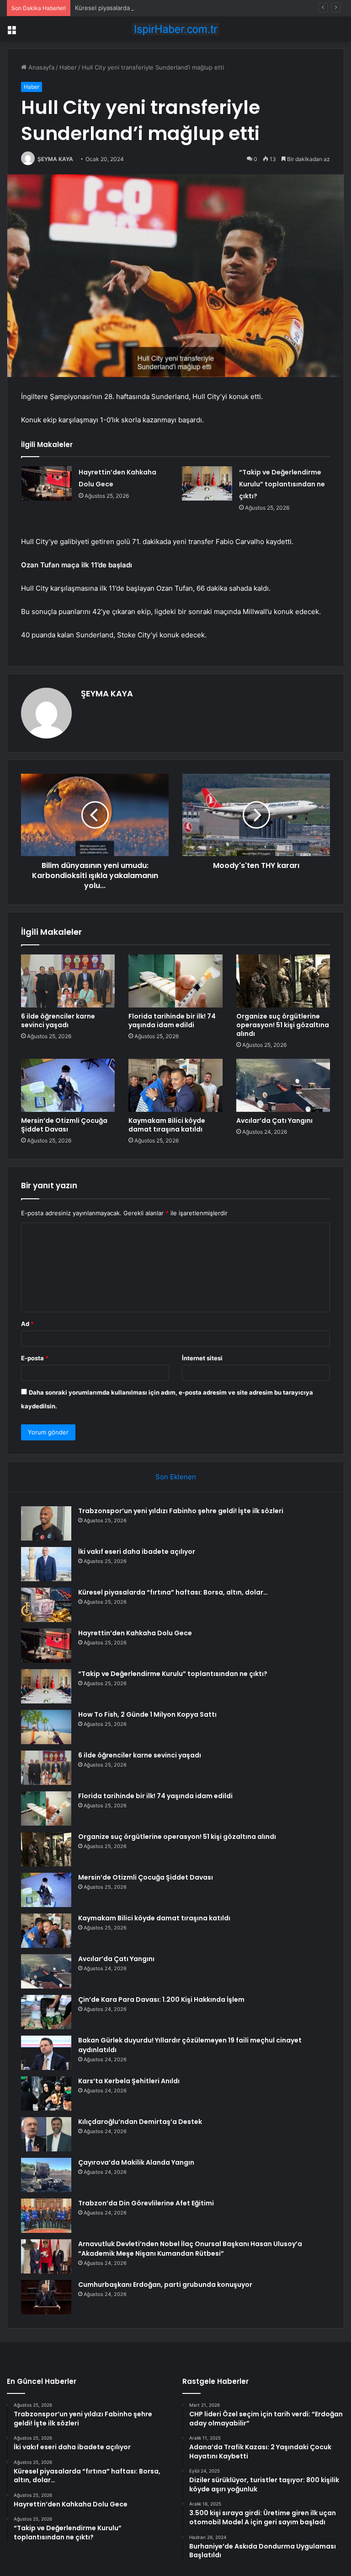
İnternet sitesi (202, 1358)
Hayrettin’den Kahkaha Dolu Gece (135, 1633)
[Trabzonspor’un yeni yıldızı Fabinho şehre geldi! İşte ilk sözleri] (46, 1523)
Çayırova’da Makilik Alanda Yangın (136, 2162)
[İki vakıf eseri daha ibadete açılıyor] (46, 1564)
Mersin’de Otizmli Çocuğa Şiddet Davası (64, 1125)
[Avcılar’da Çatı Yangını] (283, 1085)
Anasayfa (40, 67)
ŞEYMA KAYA (55, 159)
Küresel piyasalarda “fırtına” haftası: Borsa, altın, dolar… (153, 8)
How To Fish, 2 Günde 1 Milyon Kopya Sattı (147, 1714)
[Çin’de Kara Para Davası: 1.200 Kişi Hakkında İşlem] (46, 2012)
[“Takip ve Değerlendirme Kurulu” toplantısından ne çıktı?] (207, 483)
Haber (68, 67)
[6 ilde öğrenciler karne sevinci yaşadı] (68, 981)
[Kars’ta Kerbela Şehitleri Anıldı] (46, 2094)
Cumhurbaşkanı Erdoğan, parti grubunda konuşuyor (165, 2285)
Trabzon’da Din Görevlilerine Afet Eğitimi (146, 2203)
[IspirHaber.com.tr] (175, 29)
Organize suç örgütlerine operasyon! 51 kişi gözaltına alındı (283, 1025)
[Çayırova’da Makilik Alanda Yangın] (46, 2175)
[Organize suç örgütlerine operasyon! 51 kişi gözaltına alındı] (283, 981)
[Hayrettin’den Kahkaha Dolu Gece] (47, 483)
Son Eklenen (176, 1477)
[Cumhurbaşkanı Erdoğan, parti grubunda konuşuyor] (46, 2297)
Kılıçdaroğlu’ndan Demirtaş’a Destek (140, 2122)
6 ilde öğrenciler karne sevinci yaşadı (58, 1021)
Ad (27, 1324)
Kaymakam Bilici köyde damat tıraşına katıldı (167, 1125)
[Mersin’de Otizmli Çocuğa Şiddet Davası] (68, 1085)
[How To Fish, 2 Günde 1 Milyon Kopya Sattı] (46, 1727)
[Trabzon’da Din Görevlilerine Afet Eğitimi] (46, 2216)
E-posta (35, 1358)
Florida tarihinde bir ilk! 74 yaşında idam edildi (172, 1021)
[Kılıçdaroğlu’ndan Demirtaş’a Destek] (46, 2134)
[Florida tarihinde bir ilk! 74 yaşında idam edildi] (175, 981)
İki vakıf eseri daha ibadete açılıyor (137, 1552)
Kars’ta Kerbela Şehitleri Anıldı (129, 2081)
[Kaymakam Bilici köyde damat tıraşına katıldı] (175, 1085)
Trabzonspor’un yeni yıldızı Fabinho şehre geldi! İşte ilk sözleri (181, 1511)
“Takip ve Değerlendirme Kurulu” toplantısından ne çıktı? (282, 484)
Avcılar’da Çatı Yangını (274, 1121)
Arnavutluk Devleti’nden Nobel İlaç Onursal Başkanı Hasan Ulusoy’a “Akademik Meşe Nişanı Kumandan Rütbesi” (190, 2249)
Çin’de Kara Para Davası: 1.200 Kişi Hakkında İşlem (161, 1999)
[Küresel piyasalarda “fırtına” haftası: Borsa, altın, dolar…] (46, 1605)
